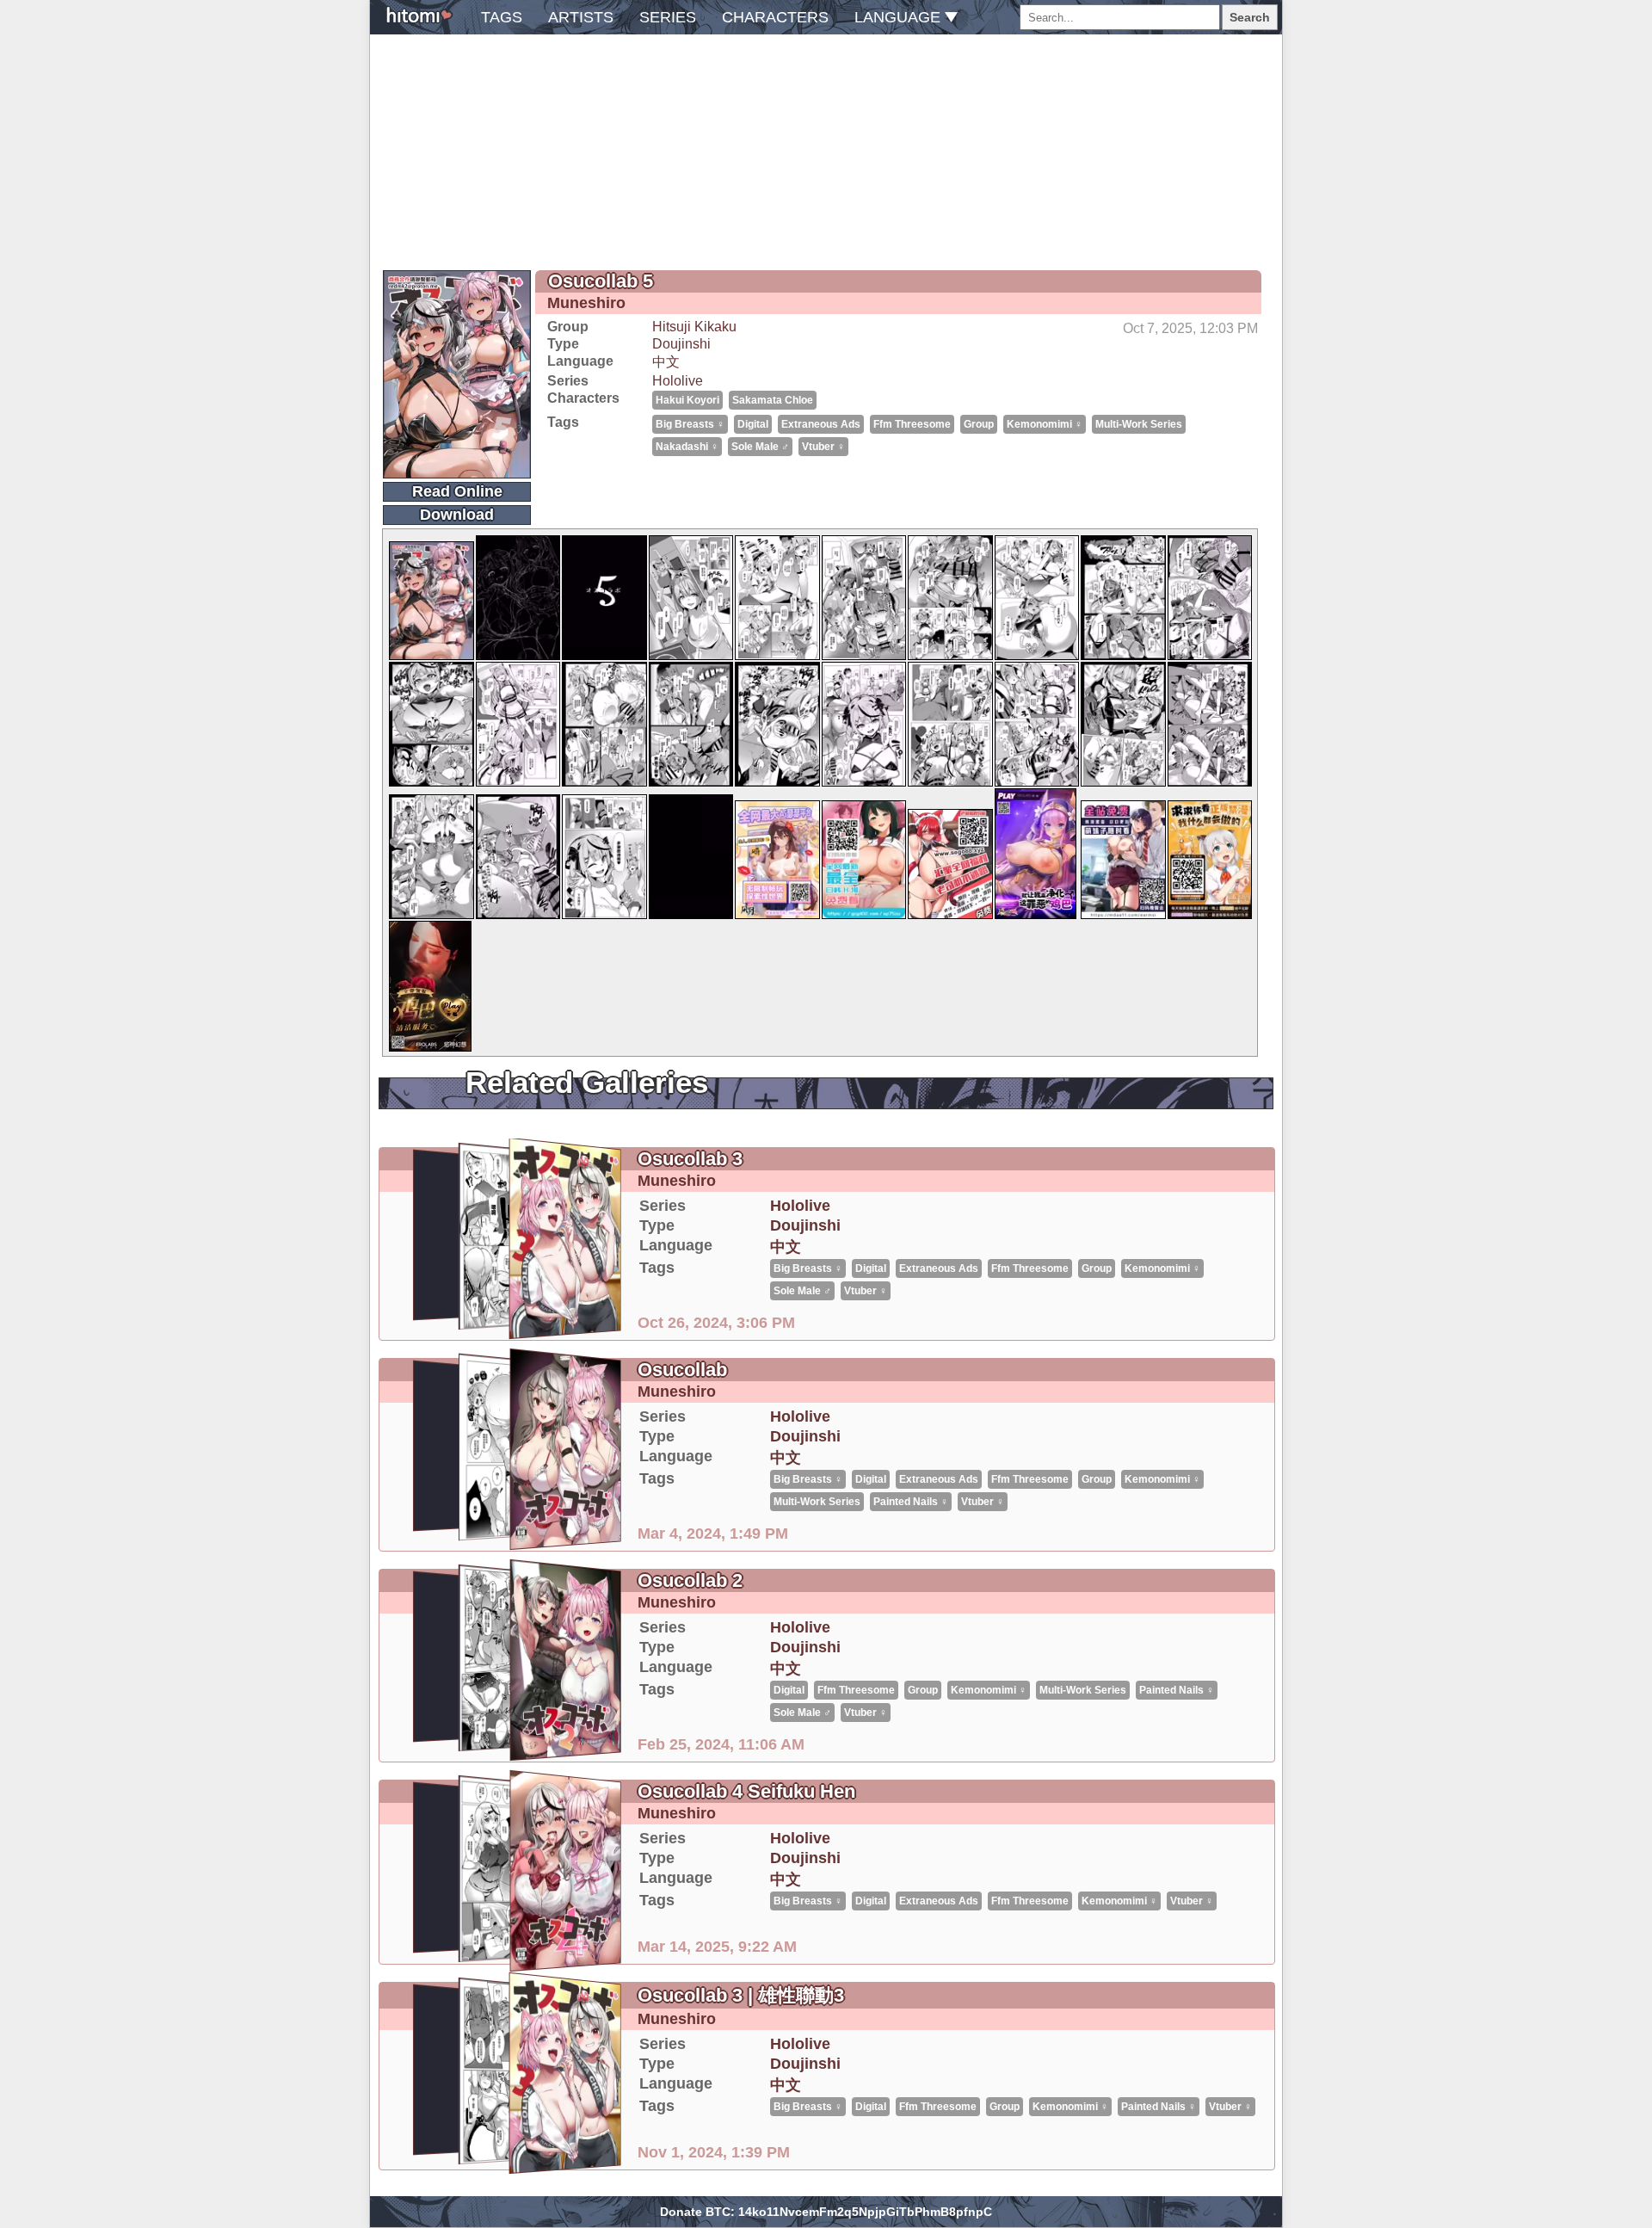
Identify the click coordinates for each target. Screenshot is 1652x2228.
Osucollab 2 (690, 1580)
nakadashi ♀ (687, 447)
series (668, 17)
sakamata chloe (773, 400)
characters (775, 17)
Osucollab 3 (690, 1159)
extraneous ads (821, 424)
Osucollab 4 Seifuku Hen (746, 1791)
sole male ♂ (760, 447)
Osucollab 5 (601, 281)
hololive (678, 381)
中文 (666, 362)
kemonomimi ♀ (1045, 424)
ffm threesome (912, 424)
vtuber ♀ (823, 447)
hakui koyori (687, 400)
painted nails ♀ (911, 1502)
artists (581, 17)
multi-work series (1139, 424)
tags (502, 17)
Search (1250, 17)
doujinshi (681, 344)
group (979, 424)
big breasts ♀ (690, 424)
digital (753, 424)
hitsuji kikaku (694, 327)
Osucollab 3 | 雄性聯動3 (741, 1995)
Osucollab (682, 1370)
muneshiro (586, 303)
